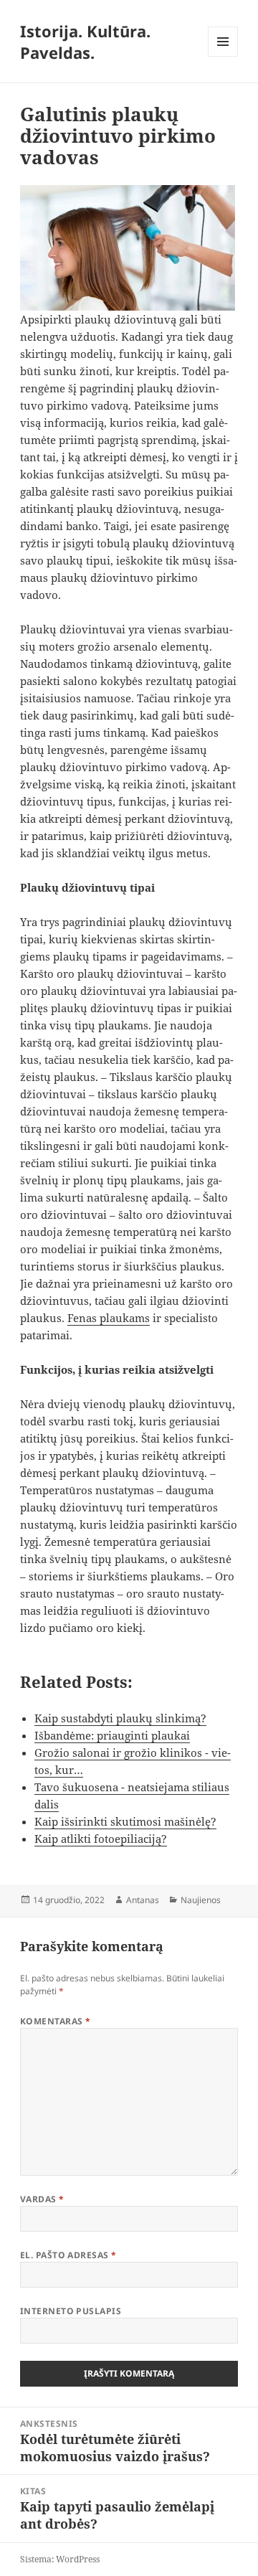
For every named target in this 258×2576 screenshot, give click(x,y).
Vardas (42, 2199)
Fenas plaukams (109, 1318)
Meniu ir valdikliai (223, 56)
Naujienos (201, 1900)
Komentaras (56, 2021)
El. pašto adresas (68, 2255)
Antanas (143, 1900)
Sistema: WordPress (60, 2559)
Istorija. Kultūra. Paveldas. (85, 42)
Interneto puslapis (71, 2311)
